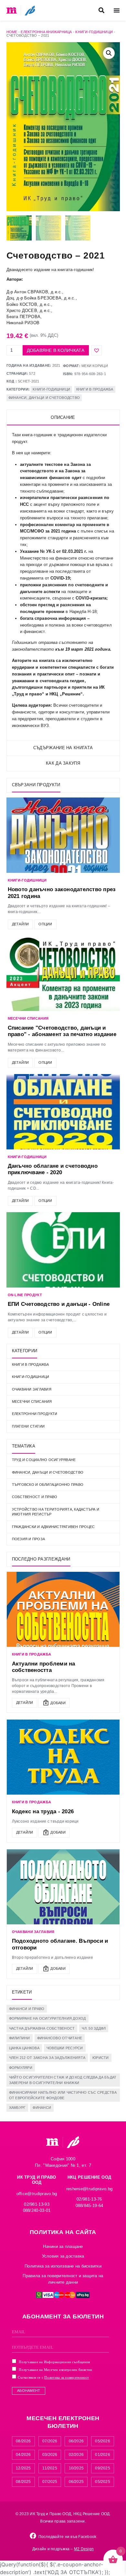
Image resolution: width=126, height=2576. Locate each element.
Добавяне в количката (56, 350)
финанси (42, 2108)
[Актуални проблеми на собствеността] (63, 1609)
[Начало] (12, 10)
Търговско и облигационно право (48, 1485)
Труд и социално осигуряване (44, 1460)
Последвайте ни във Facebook (68, 2537)
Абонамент (29, 2391)
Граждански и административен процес (53, 1527)
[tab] (63, 418)
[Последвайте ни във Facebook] (33, 2536)
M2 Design (84, 2549)
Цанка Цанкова (24, 2048)
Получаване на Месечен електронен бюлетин (55, 2370)
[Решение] (30, 10)
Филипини (20, 2038)
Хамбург (17, 2108)
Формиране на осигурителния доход (47, 2018)
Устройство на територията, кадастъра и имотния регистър (56, 1512)
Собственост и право (35, 1497)
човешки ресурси (65, 2048)
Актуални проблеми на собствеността (44, 1667)
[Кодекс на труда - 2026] (63, 1757)
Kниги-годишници (94, 32)
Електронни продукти (35, 1414)
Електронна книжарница (46, 32)
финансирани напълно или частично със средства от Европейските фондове (63, 2095)
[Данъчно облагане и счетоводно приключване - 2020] (63, 1112)
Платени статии (28, 1426)
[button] (102, 10)
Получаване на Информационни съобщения (54, 2362)
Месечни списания (32, 1401)
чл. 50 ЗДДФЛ (94, 2028)
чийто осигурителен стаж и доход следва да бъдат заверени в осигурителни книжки (63, 2080)
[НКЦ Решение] (73, 2142)
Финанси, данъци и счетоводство (44, 398)
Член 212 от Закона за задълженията (47, 2058)
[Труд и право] (53, 2142)
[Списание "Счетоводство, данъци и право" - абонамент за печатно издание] (63, 973)
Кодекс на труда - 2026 (43, 1812)
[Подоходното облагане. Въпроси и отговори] (63, 1887)
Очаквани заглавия (32, 1389)
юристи (101, 2058)
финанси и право (27, 2009)
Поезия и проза (29, 1539)
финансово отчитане (60, 2038)
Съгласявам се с (53, 2377)
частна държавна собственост (42, 2028)
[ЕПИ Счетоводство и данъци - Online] (63, 1250)
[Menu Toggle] (117, 10)
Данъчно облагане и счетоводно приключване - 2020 (53, 1169)
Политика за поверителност (67, 2377)
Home (12, 32)
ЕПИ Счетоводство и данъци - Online (59, 1304)
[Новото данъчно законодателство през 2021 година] (63, 835)
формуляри (21, 2068)
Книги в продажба (95, 389)
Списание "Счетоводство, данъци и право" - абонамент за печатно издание (62, 1031)
